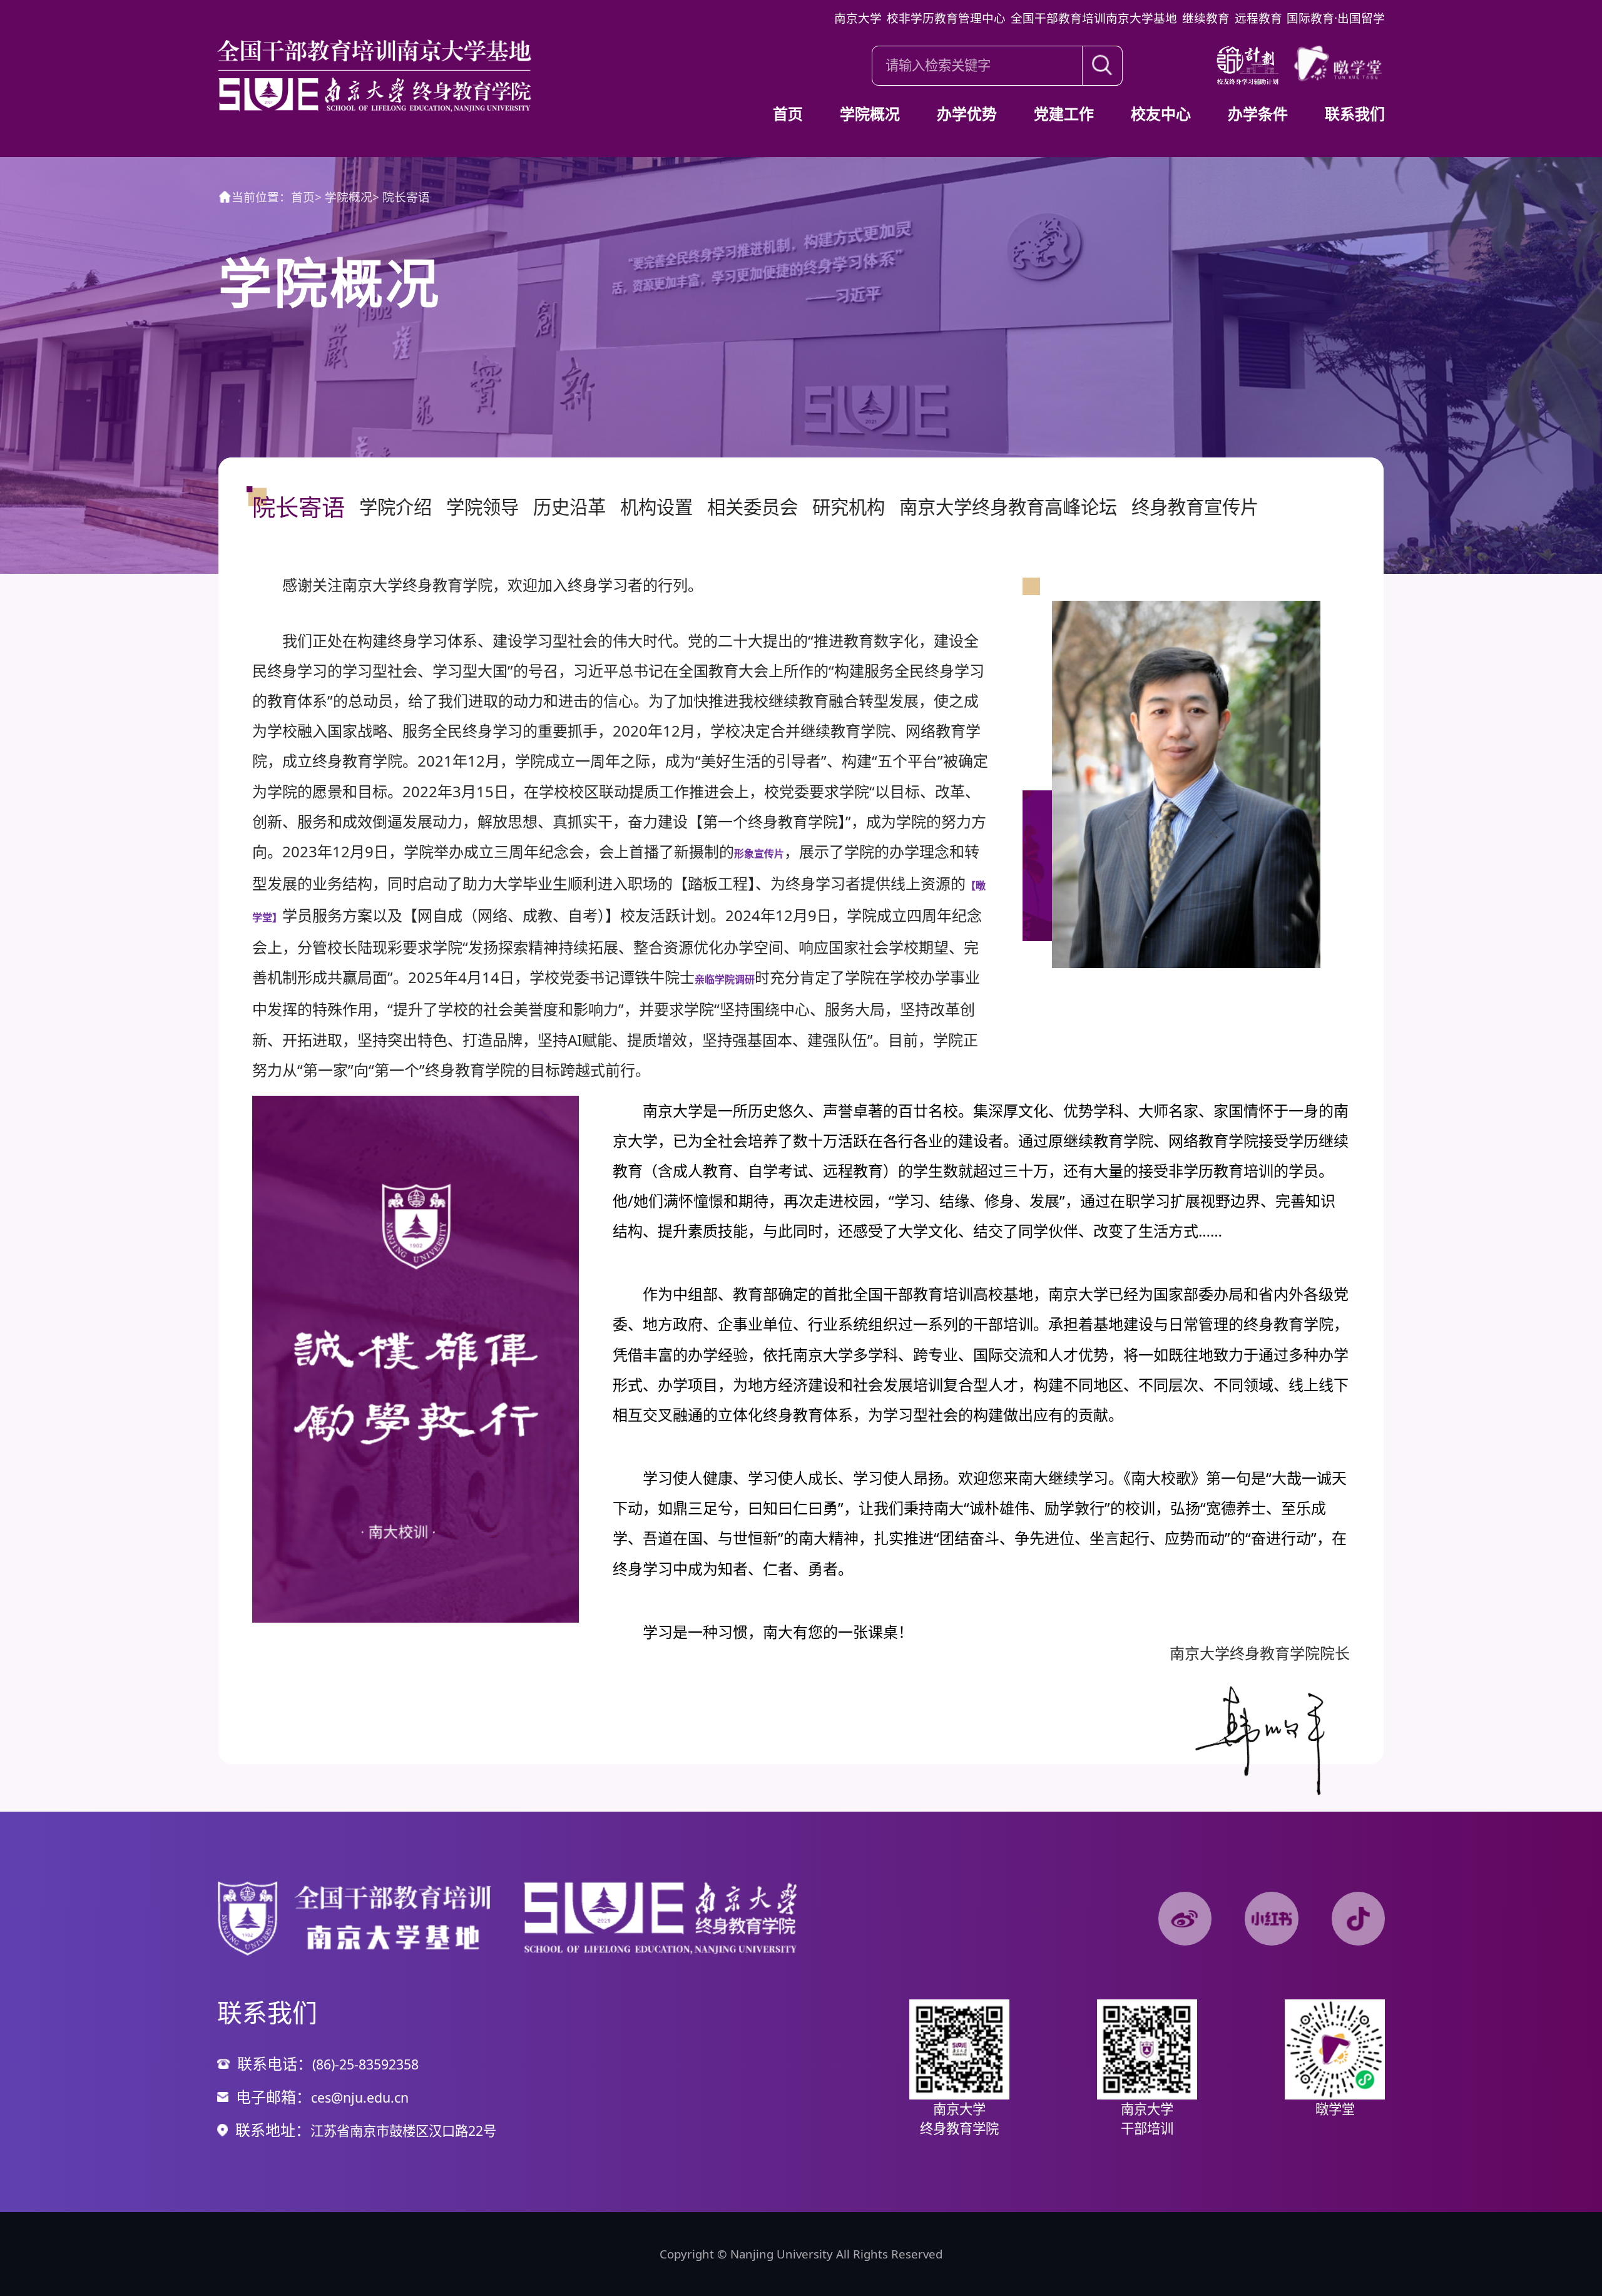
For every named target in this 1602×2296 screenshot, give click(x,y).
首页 (303, 197)
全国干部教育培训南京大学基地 (1094, 18)
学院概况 (344, 197)
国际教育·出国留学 (1336, 18)
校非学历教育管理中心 (946, 18)
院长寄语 (401, 197)
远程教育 (1258, 18)
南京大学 (858, 18)
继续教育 (1206, 18)
